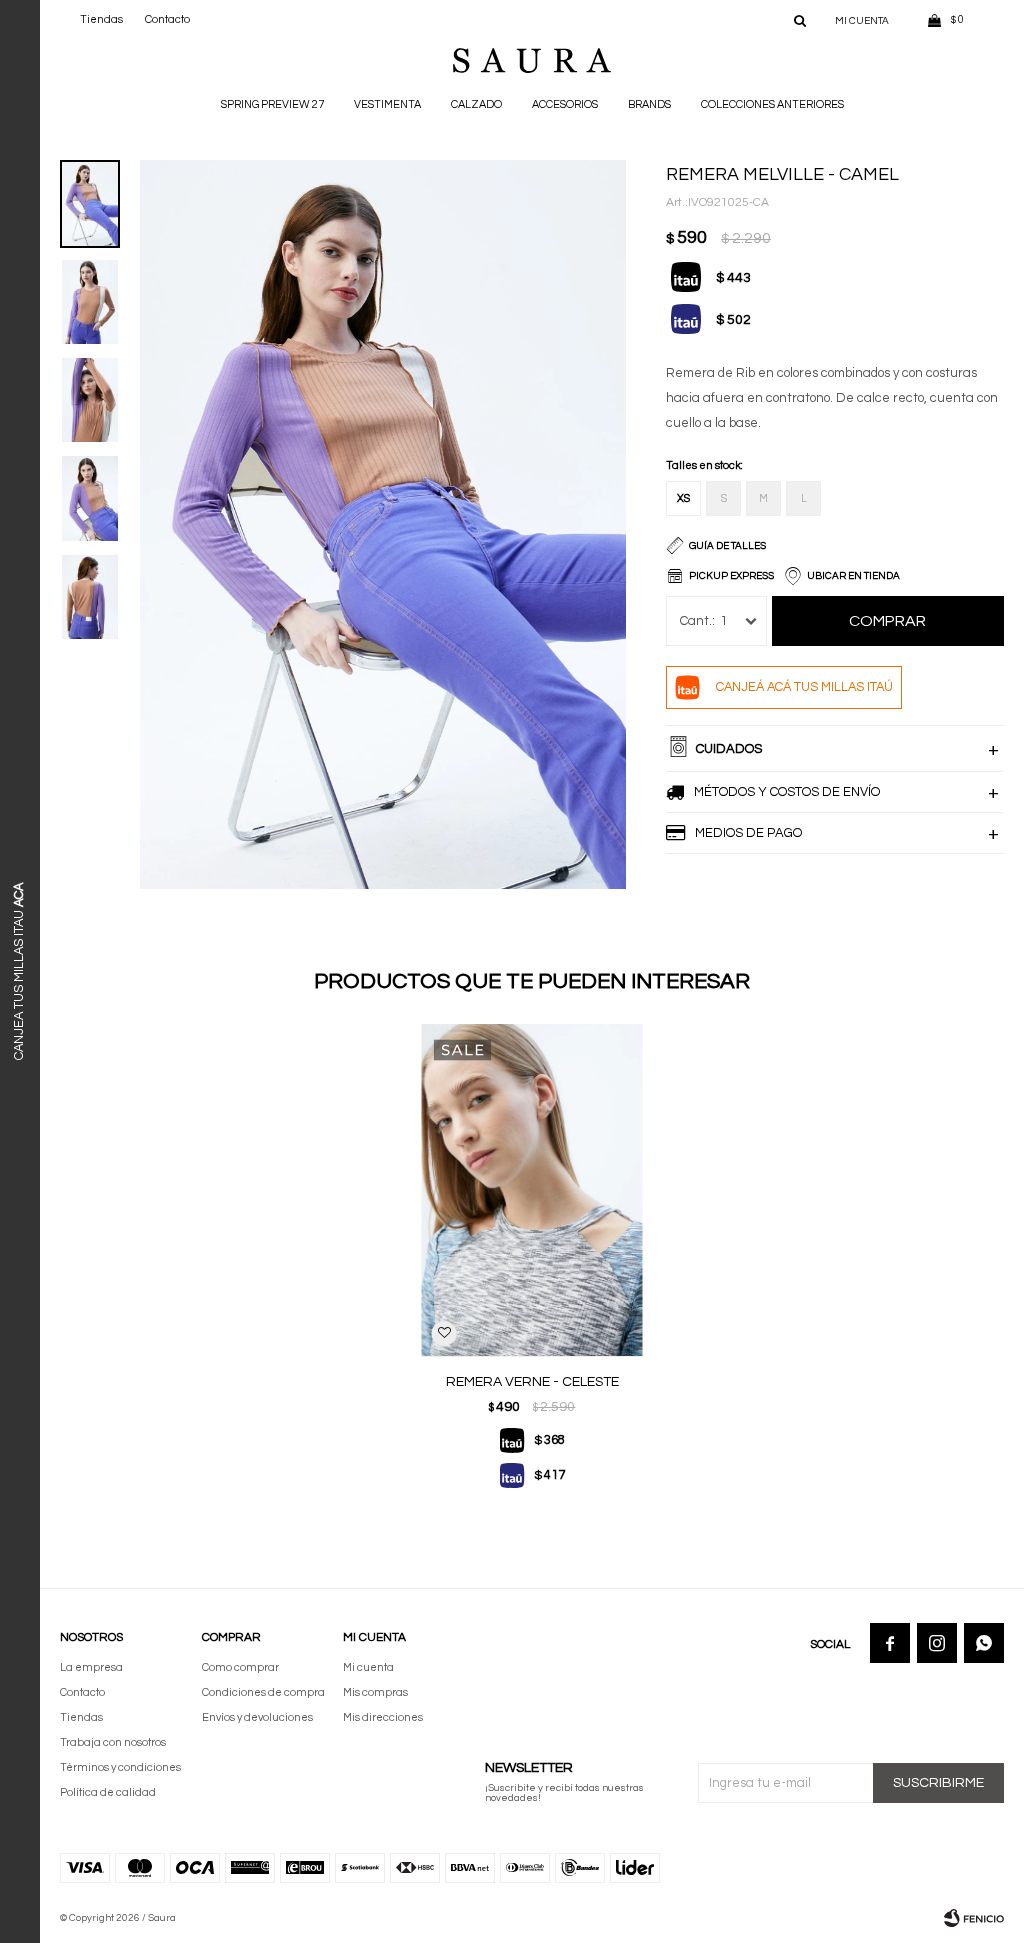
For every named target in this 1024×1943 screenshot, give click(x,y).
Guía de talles (727, 546)
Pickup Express (731, 576)
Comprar (887, 621)
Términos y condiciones (120, 1767)
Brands (649, 104)
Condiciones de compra (263, 1692)
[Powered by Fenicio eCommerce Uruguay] (974, 1918)
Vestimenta (387, 104)
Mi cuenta (368, 1667)
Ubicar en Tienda (853, 576)
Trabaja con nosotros (113, 1742)
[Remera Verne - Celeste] (532, 1190)
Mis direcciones (383, 1717)
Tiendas (101, 19)
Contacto (167, 19)
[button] (800, 20)
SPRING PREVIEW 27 (272, 104)
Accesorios (565, 104)
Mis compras (375, 1692)
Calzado (476, 104)
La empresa (91, 1667)
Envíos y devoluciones (257, 1717)
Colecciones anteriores (772, 104)
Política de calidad (108, 1792)
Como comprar (240, 1667)
